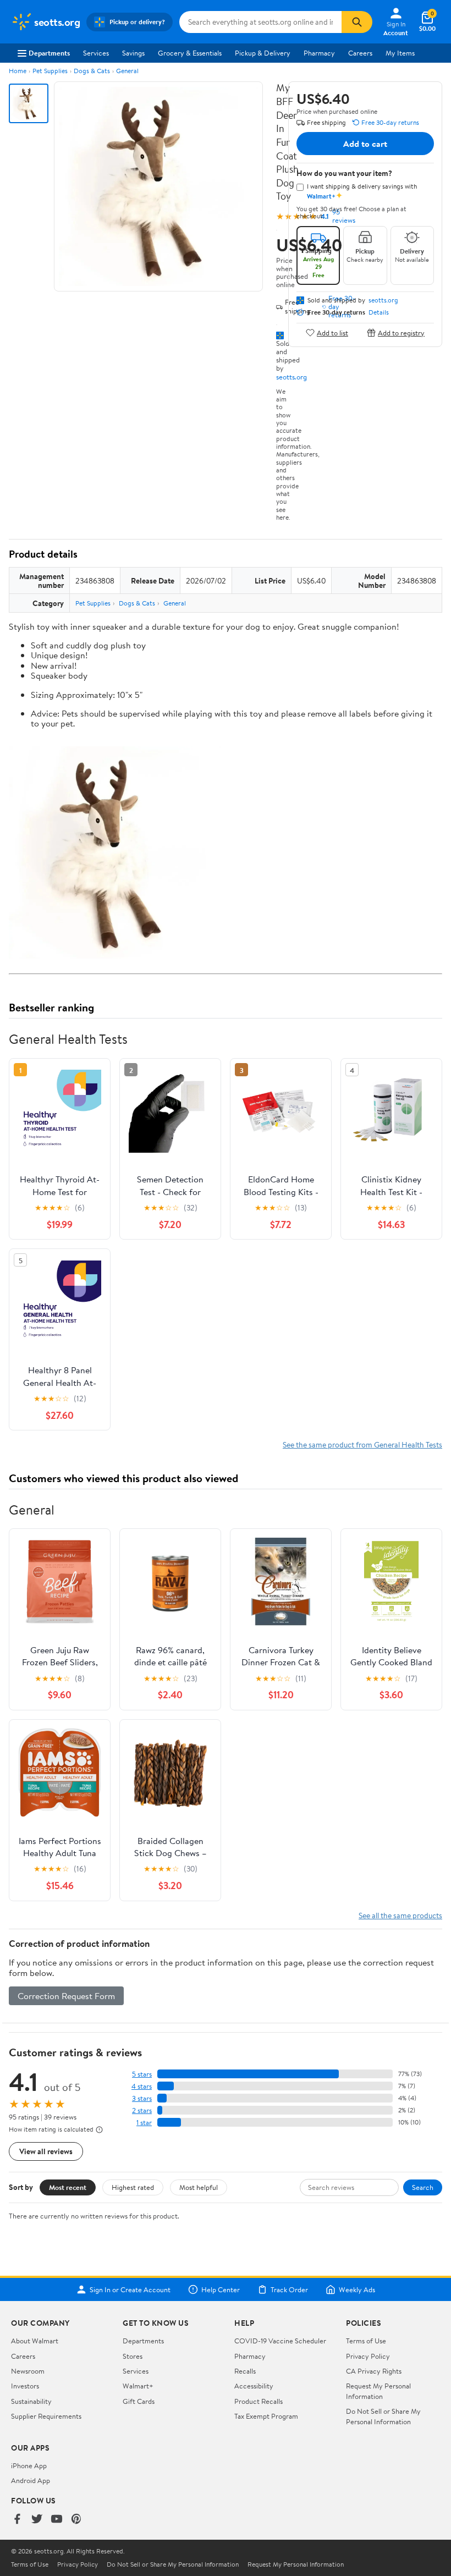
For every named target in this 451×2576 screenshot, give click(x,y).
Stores (133, 2356)
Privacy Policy (368, 2356)
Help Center (221, 2289)
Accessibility (254, 2386)
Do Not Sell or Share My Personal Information (383, 2416)
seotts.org (291, 377)
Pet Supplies (50, 71)
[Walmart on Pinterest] (76, 2520)
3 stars (142, 2098)
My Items (400, 53)
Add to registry (401, 332)
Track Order (289, 2289)
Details (379, 312)
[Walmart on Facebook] (17, 2520)
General (127, 71)
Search (423, 2187)
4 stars (142, 2086)
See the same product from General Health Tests (362, 1444)
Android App (31, 2480)
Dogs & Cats (92, 71)
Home (18, 71)
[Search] (357, 22)
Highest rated (133, 2187)
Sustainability (31, 2401)
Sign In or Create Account (130, 2289)
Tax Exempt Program (266, 2416)
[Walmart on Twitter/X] (37, 2520)
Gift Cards (139, 2401)
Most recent (68, 2187)
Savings (133, 53)
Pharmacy (319, 53)
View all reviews (46, 2151)
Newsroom (28, 2371)
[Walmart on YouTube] (57, 2520)
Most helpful (199, 2187)
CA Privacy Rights (374, 2371)
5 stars (142, 2074)
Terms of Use (366, 2341)
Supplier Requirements (46, 2416)
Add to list (332, 332)
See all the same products (400, 1915)
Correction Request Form (66, 1996)
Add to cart (365, 144)
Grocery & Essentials (190, 53)
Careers (360, 53)
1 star (144, 2123)
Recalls (245, 2371)
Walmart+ (138, 2386)
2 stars (142, 2110)
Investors (25, 2386)
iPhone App (29, 2465)
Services (96, 53)
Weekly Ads (357, 2289)
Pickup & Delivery (263, 53)
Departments (49, 53)
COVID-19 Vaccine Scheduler (280, 2341)
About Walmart (35, 2341)
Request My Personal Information (378, 2391)
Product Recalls (258, 2401)
